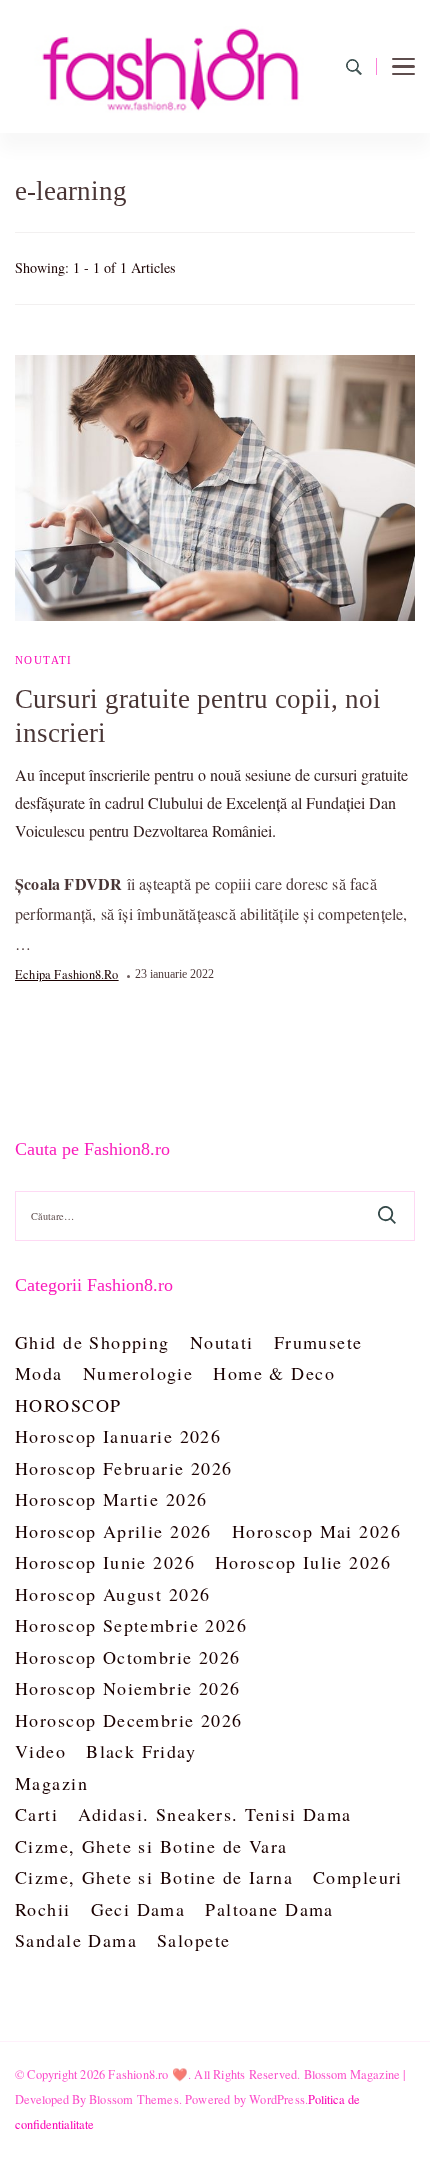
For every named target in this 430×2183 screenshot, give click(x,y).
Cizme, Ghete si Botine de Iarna (154, 1877)
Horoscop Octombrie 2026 (128, 1657)
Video (40, 1751)
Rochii (43, 1909)
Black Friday (141, 1751)
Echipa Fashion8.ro (67, 974)
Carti (36, 1814)
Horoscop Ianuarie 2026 (118, 1436)
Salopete (193, 1940)
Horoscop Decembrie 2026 (129, 1720)
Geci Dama (138, 1909)
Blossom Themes (134, 2099)
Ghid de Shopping (92, 1342)
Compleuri (358, 1877)
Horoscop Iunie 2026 (105, 1562)
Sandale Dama (76, 1940)
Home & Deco (274, 1373)
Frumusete (318, 1342)
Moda (39, 1373)
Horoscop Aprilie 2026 (113, 1531)
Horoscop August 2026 (112, 1594)
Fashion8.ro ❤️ (148, 2074)
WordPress (277, 2099)
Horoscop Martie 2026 (111, 1499)
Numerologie (138, 1373)
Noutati (44, 660)
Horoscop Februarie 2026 (124, 1468)
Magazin (51, 1783)
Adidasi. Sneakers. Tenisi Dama (215, 1814)
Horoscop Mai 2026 (316, 1531)
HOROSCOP (68, 1405)
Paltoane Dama (269, 1909)
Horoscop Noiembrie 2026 (128, 1688)
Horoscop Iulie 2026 (303, 1562)
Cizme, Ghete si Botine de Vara (151, 1846)
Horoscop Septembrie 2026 (131, 1625)
